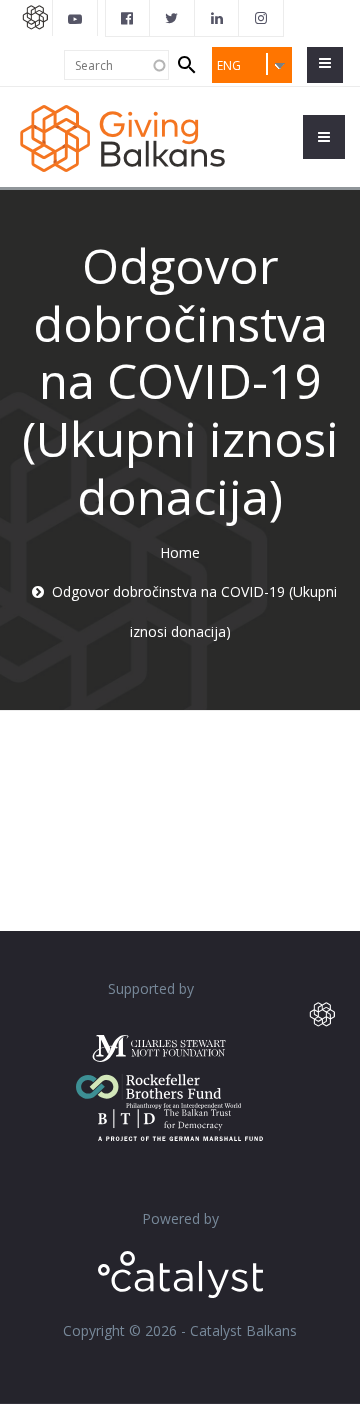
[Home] (122, 136)
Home (180, 552)
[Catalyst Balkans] (128, 18)
